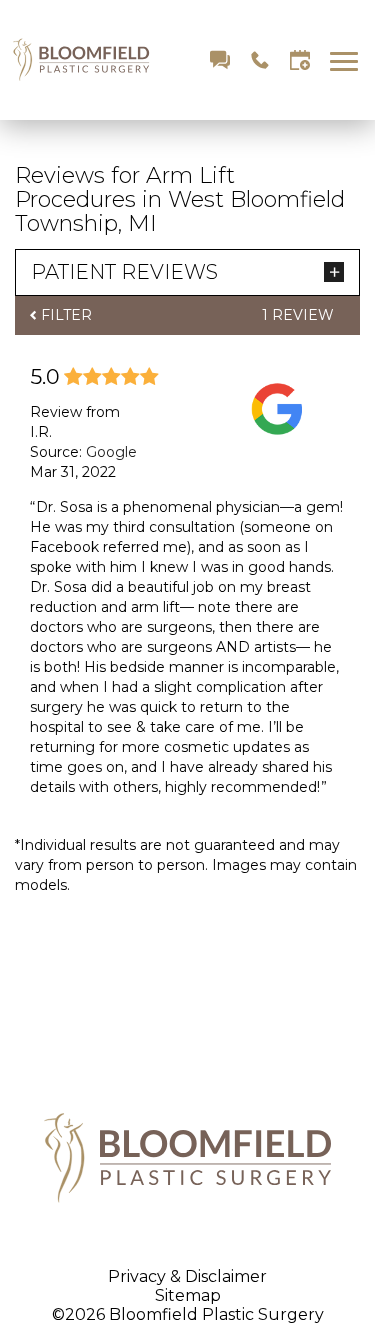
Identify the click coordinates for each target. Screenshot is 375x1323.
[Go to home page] (81, 60)
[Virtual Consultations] (220, 60)
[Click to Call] (260, 60)
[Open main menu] (347, 60)
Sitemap (188, 1295)
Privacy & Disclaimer (187, 1276)
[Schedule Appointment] (300, 60)
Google (111, 452)
